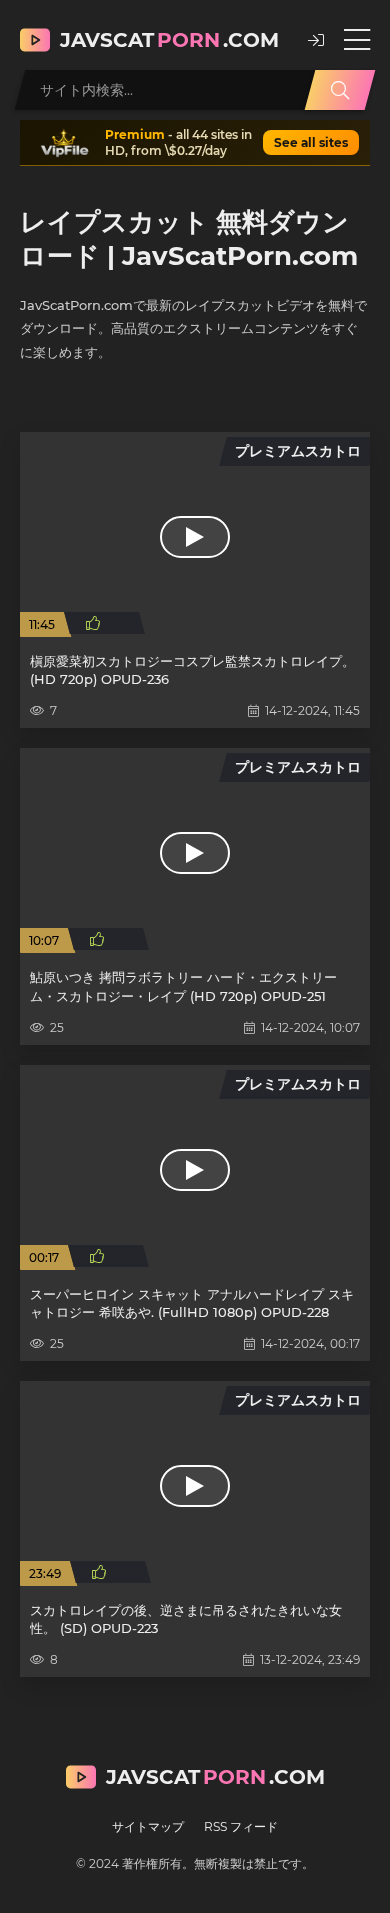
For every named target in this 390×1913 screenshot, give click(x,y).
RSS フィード (241, 1826)
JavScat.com (169, 40)
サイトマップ (148, 1826)
